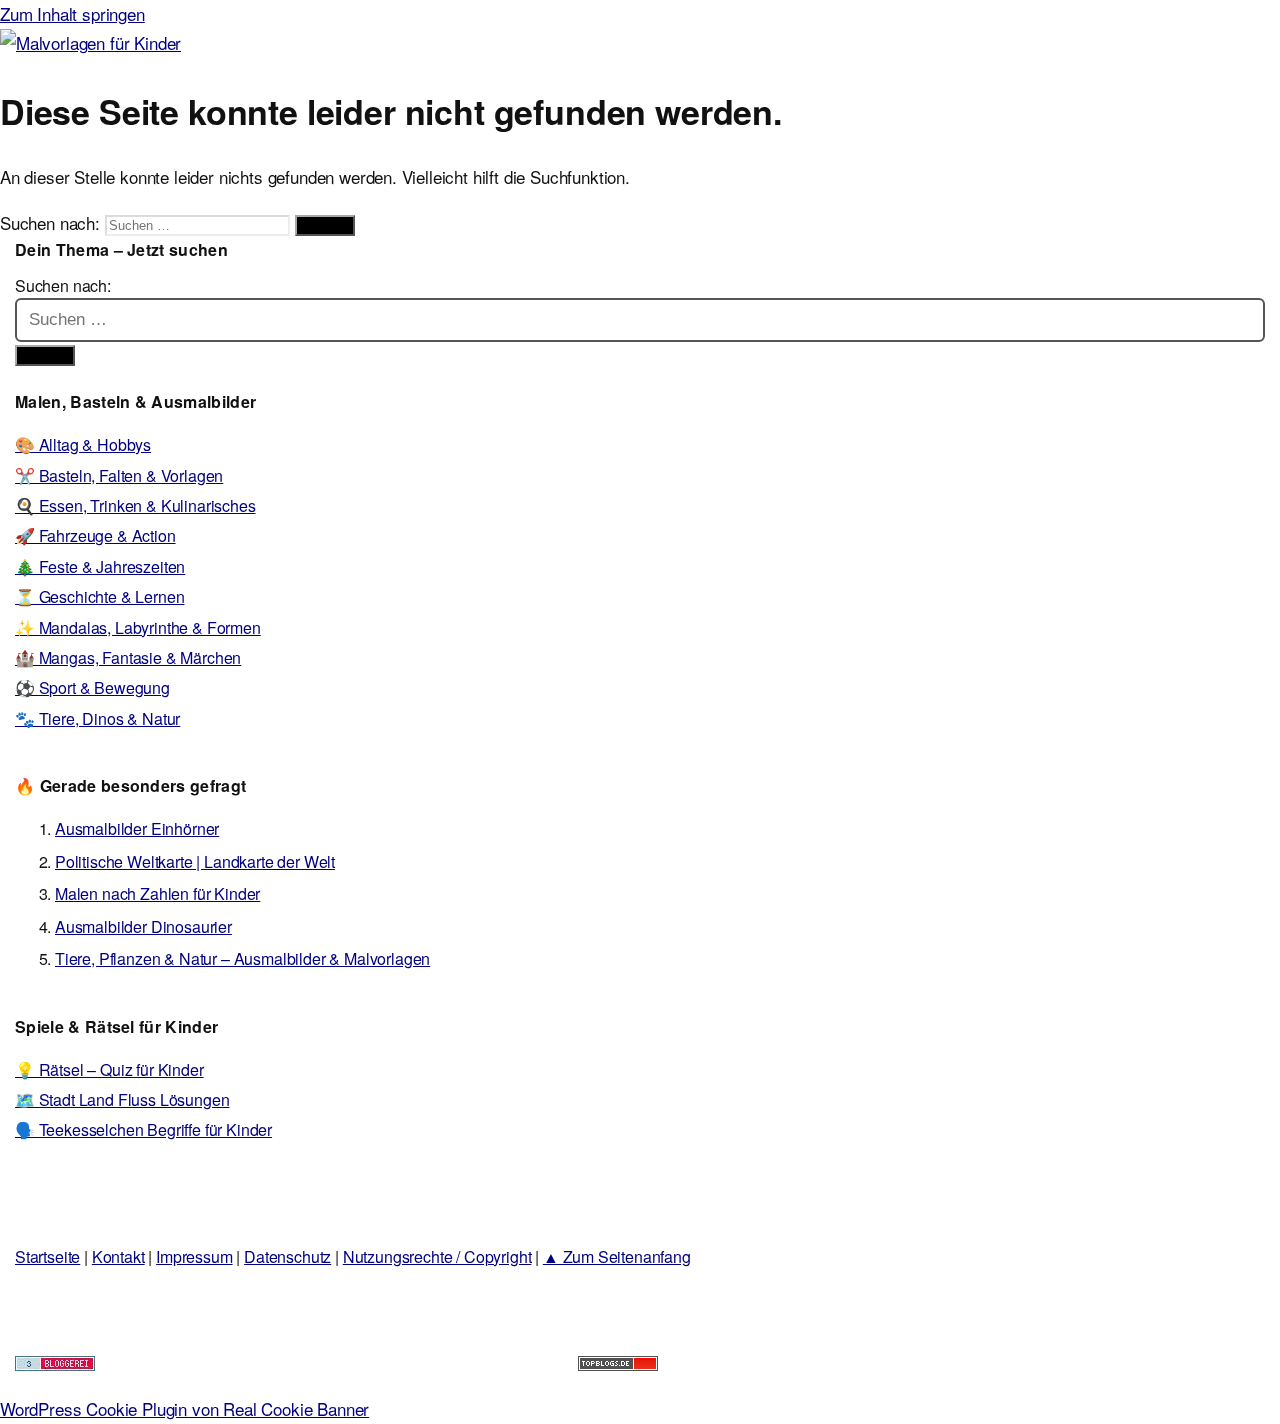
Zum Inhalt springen (72, 13)
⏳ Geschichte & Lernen (99, 596)
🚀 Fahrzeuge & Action (95, 535)
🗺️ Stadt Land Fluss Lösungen (122, 1099)
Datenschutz (287, 1256)
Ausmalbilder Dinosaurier (143, 926)
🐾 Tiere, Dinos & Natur (97, 718)
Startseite (47, 1256)
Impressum (194, 1256)
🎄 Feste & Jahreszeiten (100, 566)
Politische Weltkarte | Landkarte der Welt (195, 861)
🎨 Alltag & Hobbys (83, 444)
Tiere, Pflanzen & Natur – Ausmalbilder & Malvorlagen (242, 958)
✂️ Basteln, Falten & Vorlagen (119, 475)
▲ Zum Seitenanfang (617, 1256)
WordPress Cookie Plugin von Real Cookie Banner (184, 1408)
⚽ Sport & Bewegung (92, 687)
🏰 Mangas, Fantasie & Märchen (128, 657)
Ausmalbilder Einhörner (137, 828)
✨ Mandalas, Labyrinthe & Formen (138, 627)
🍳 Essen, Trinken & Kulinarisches (135, 505)
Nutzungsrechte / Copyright (437, 1256)
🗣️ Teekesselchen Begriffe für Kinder (143, 1129)
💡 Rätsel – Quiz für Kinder (109, 1069)
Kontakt (118, 1256)
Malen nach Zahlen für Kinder (157, 893)
